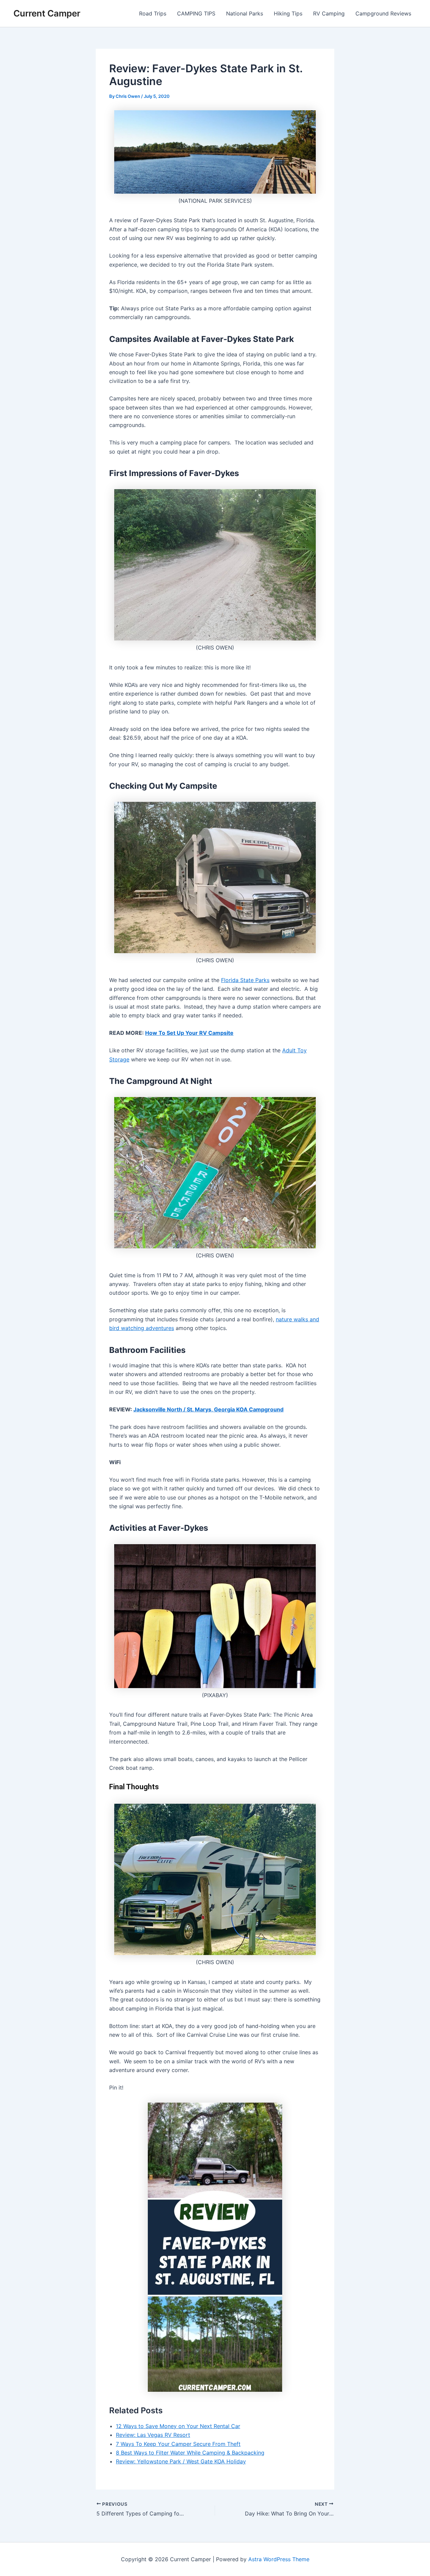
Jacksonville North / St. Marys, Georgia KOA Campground (208, 1409)
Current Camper (47, 13)
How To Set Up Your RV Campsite (189, 1033)
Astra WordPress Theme (279, 2559)
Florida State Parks (245, 980)
